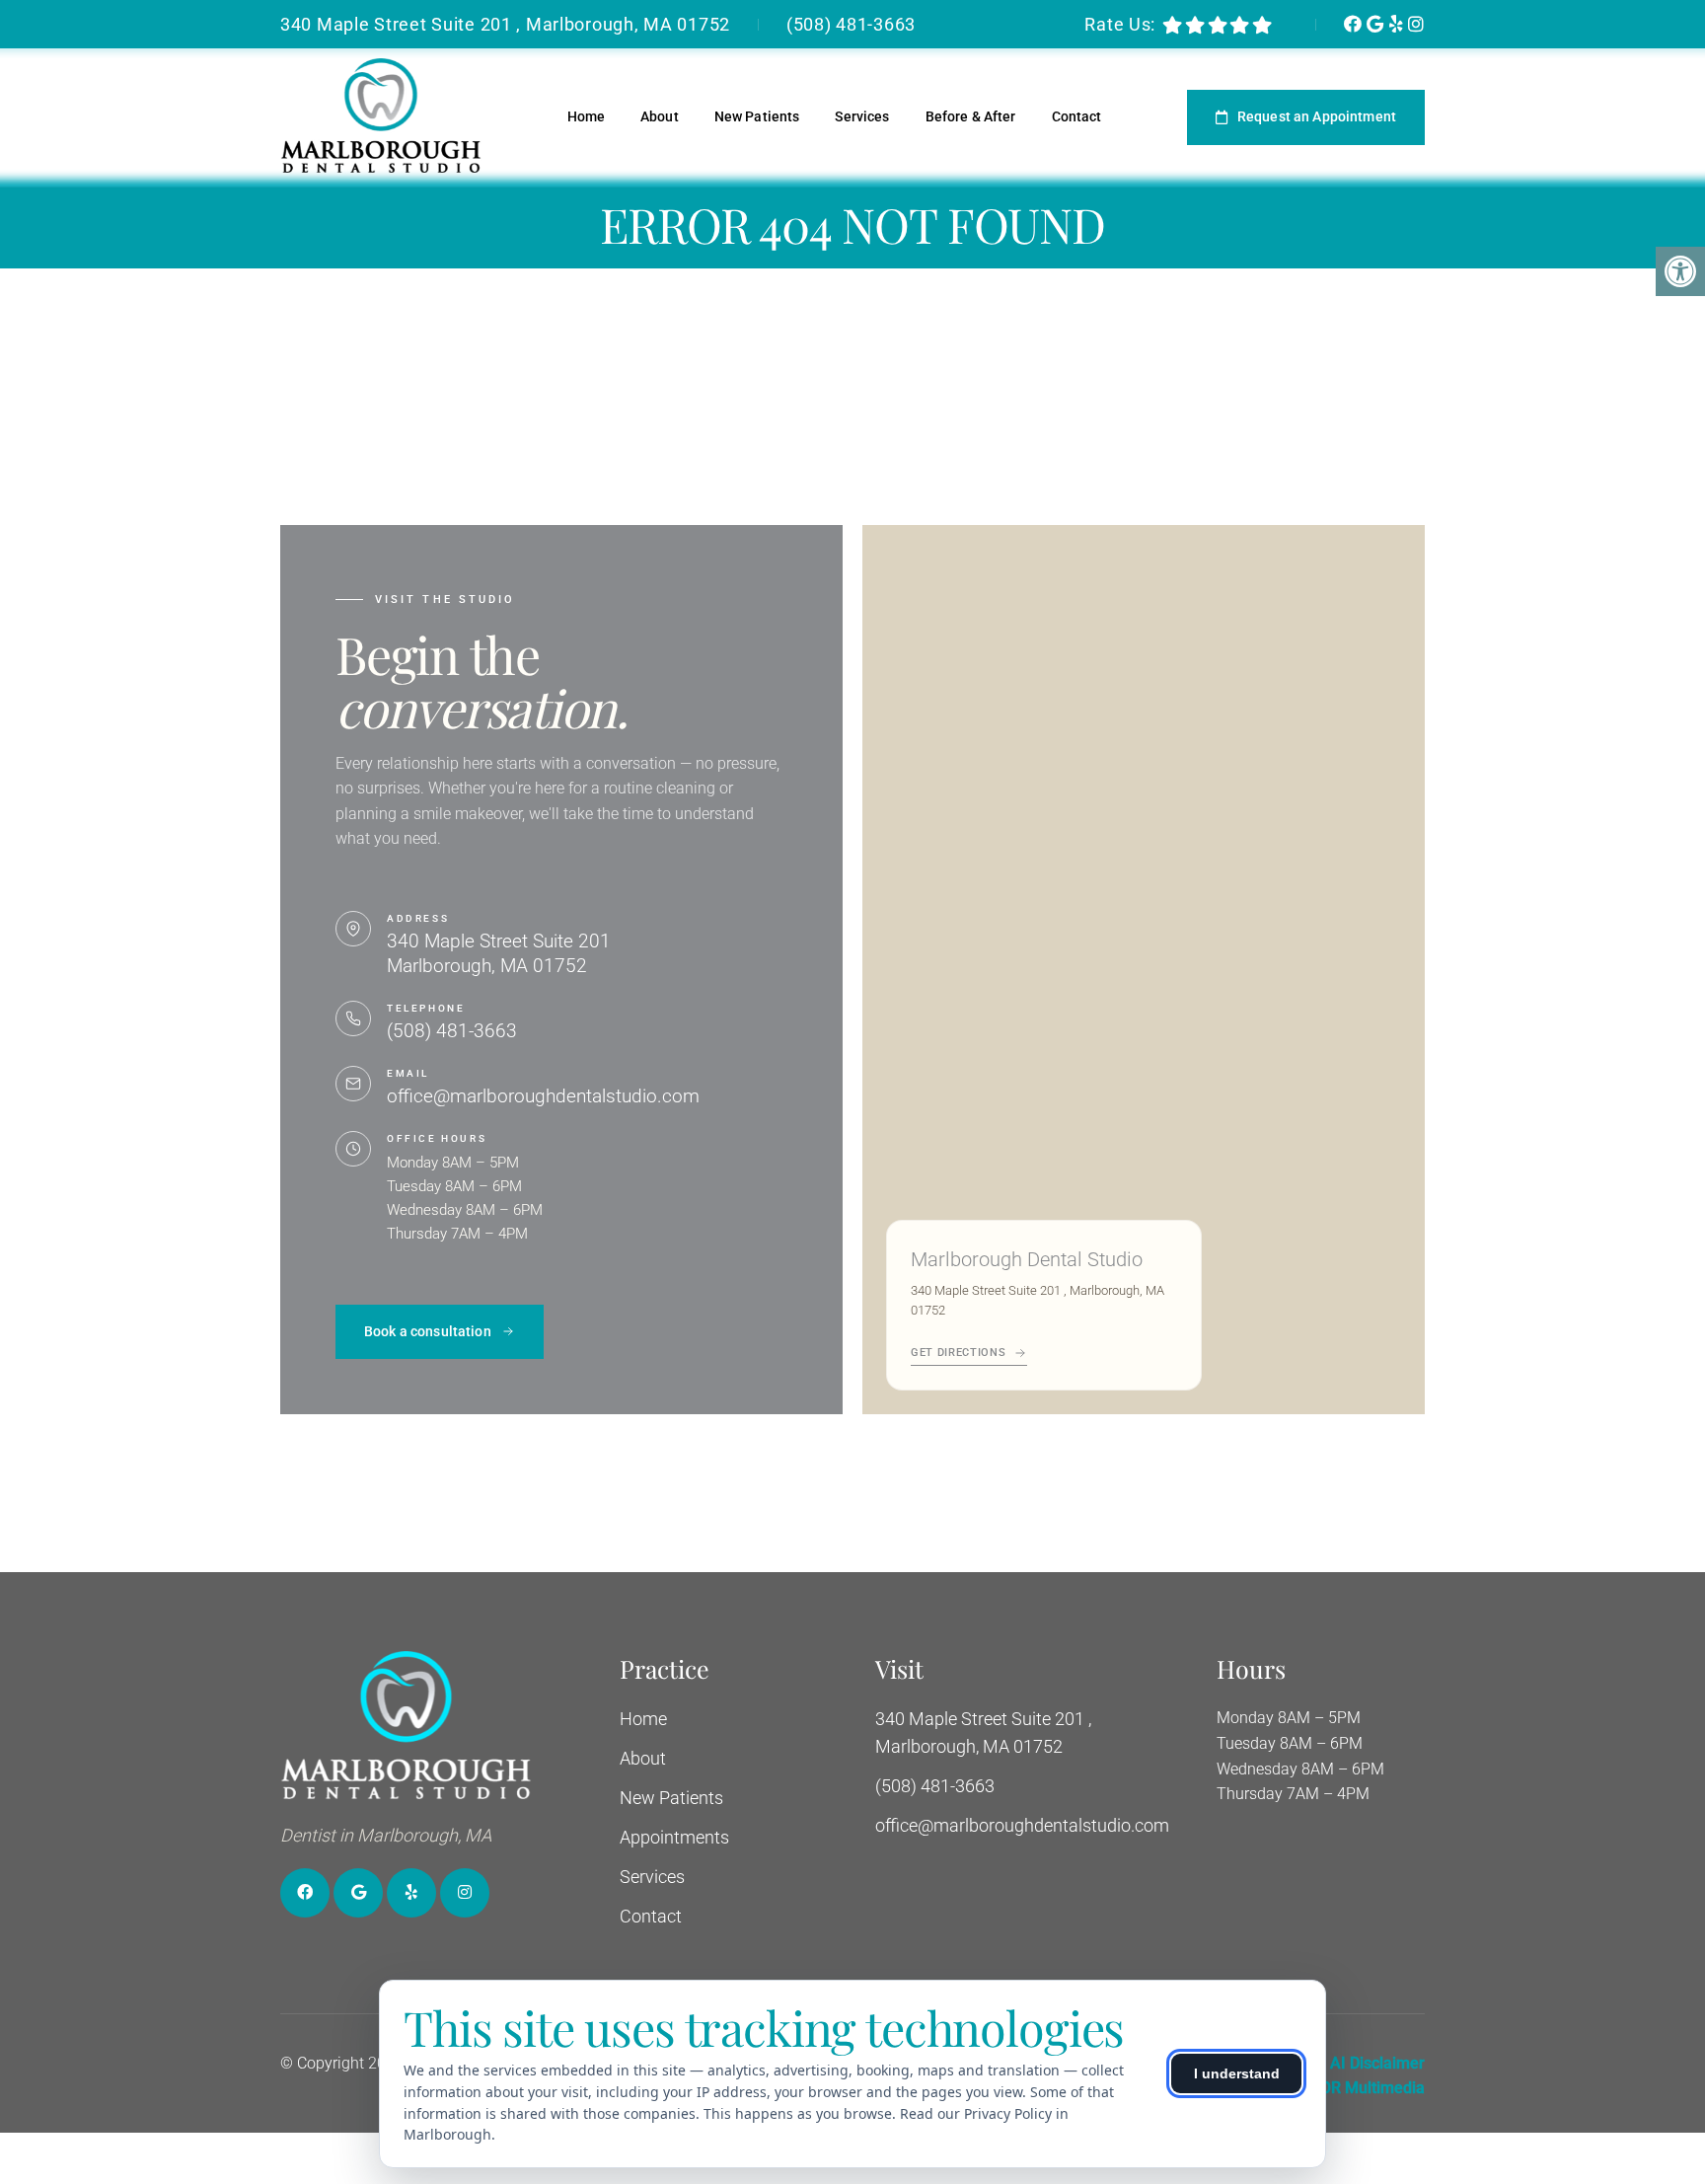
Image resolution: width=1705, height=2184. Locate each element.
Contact (1077, 116)
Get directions (958, 1353)
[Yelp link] (1399, 24)
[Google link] (1377, 24)
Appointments (674, 1837)
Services (862, 116)
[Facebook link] (1355, 24)
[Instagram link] (1416, 24)
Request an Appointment (1317, 116)
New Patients (757, 116)
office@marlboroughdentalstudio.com (543, 1096)
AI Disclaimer (1377, 2063)
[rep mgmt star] (1262, 25)
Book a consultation (428, 1331)
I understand (1237, 2073)
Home (587, 116)
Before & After (971, 116)
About (660, 116)
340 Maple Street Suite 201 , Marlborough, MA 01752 (505, 24)
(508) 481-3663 (851, 24)
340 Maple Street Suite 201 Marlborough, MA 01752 (499, 953)
